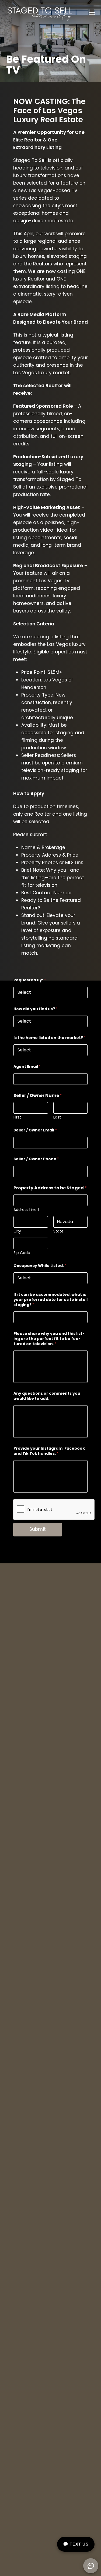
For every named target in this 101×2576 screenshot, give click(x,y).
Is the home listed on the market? (50, 1038)
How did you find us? (36, 1009)
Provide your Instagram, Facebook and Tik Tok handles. (49, 1451)
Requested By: (30, 980)
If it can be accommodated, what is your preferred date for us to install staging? (50, 1300)
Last (57, 1117)
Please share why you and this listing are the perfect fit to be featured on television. (49, 1339)
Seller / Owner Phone (36, 1159)
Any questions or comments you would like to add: (47, 1396)
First (17, 1117)
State (58, 1231)
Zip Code (22, 1253)
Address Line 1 (26, 1210)
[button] (92, 13)
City (17, 1231)
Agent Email (27, 1067)
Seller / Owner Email (35, 1130)
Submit (38, 1529)
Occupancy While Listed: (40, 1266)
